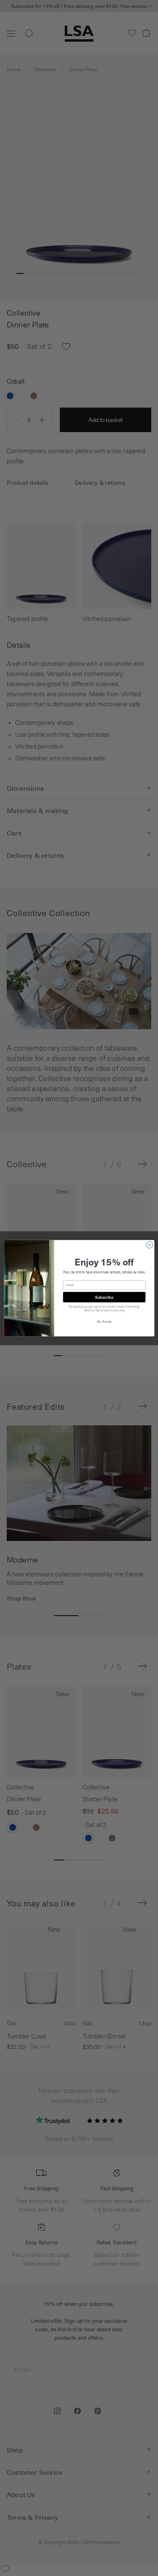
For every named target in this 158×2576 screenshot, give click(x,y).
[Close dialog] (149, 1245)
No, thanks (104, 1322)
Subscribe (104, 1297)
